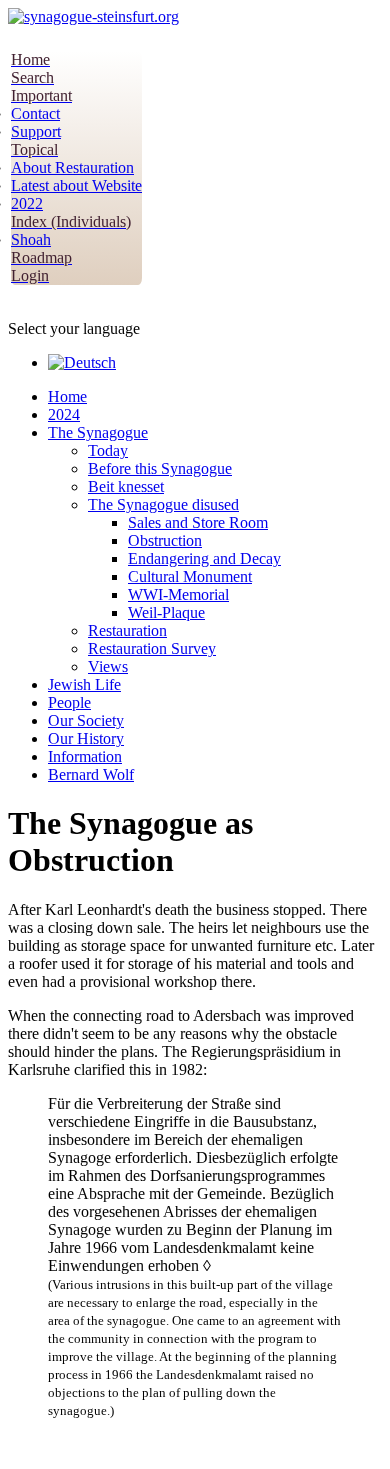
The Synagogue (98, 432)
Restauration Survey (152, 648)
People (69, 702)
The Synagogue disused (163, 504)
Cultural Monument (190, 576)
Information (85, 756)
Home (67, 396)
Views (108, 666)
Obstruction (165, 540)
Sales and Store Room (198, 522)
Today (108, 450)
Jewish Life (84, 684)
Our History (86, 738)
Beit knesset (126, 486)
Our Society (86, 720)
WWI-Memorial (178, 594)
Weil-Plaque (166, 612)
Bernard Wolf (91, 774)
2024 (64, 414)
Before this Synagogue (160, 468)
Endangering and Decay (204, 558)
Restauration (127, 630)
